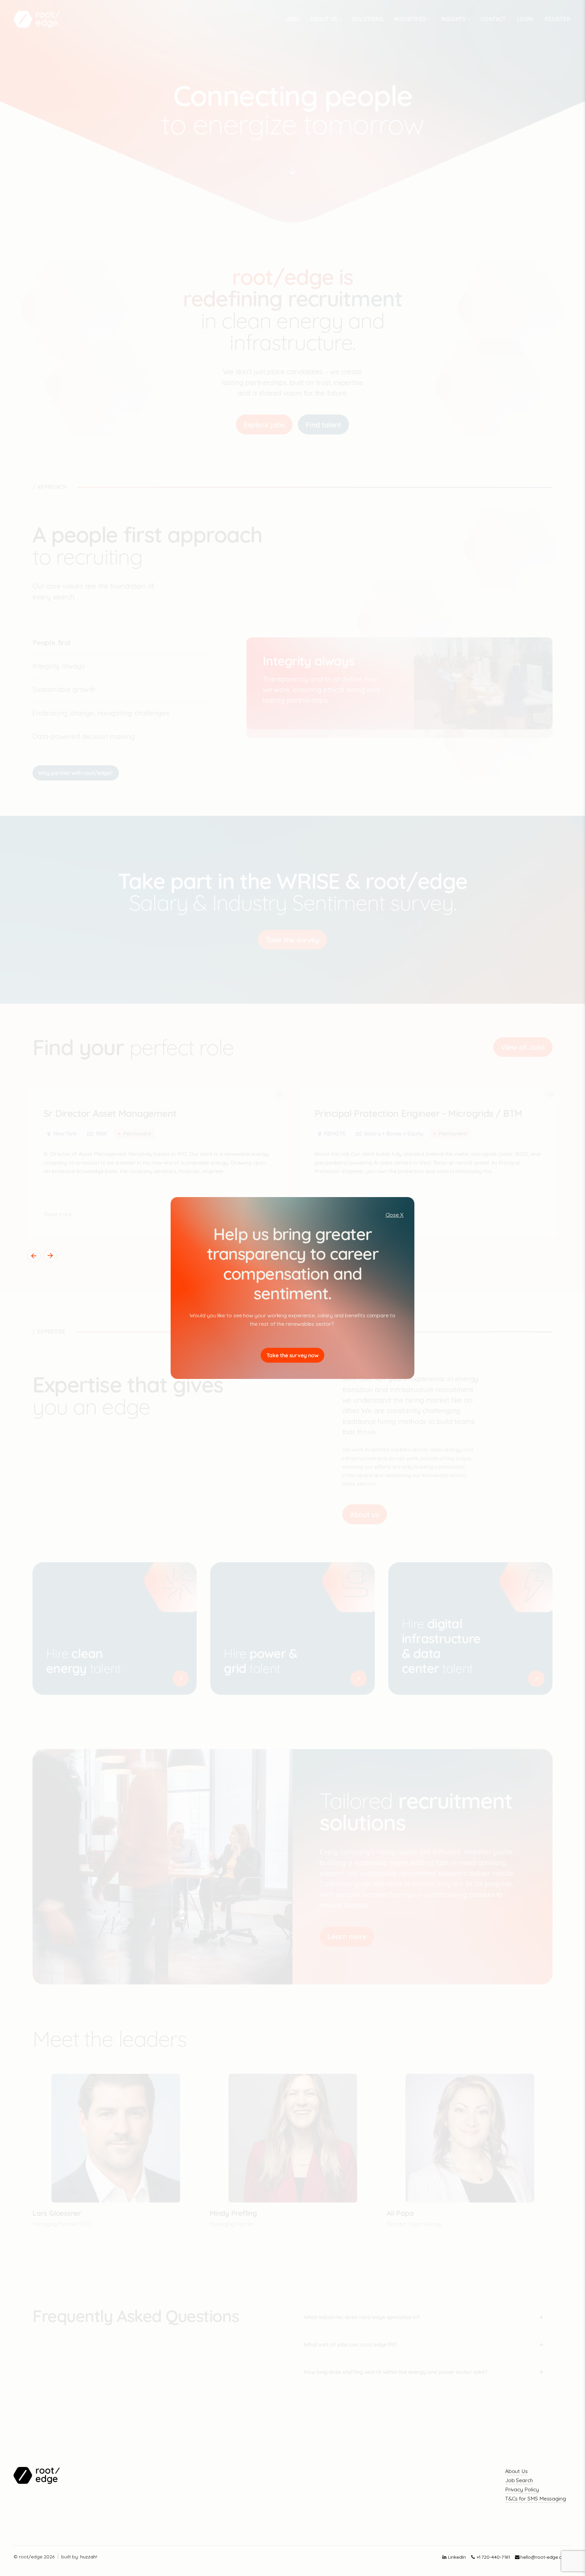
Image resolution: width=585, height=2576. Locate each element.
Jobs (292, 19)
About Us (516, 2471)
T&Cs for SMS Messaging (536, 2498)
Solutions (368, 19)
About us (324, 19)
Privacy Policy (522, 2489)
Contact (493, 19)
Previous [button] (34, 1256)
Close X (395, 1215)
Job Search (519, 2480)
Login (525, 19)
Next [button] (50, 1256)
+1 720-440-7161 (493, 2557)
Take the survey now (292, 1355)
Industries (410, 19)
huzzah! (89, 2557)
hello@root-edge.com (545, 2557)
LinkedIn (457, 2557)
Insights (453, 19)
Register (557, 19)
